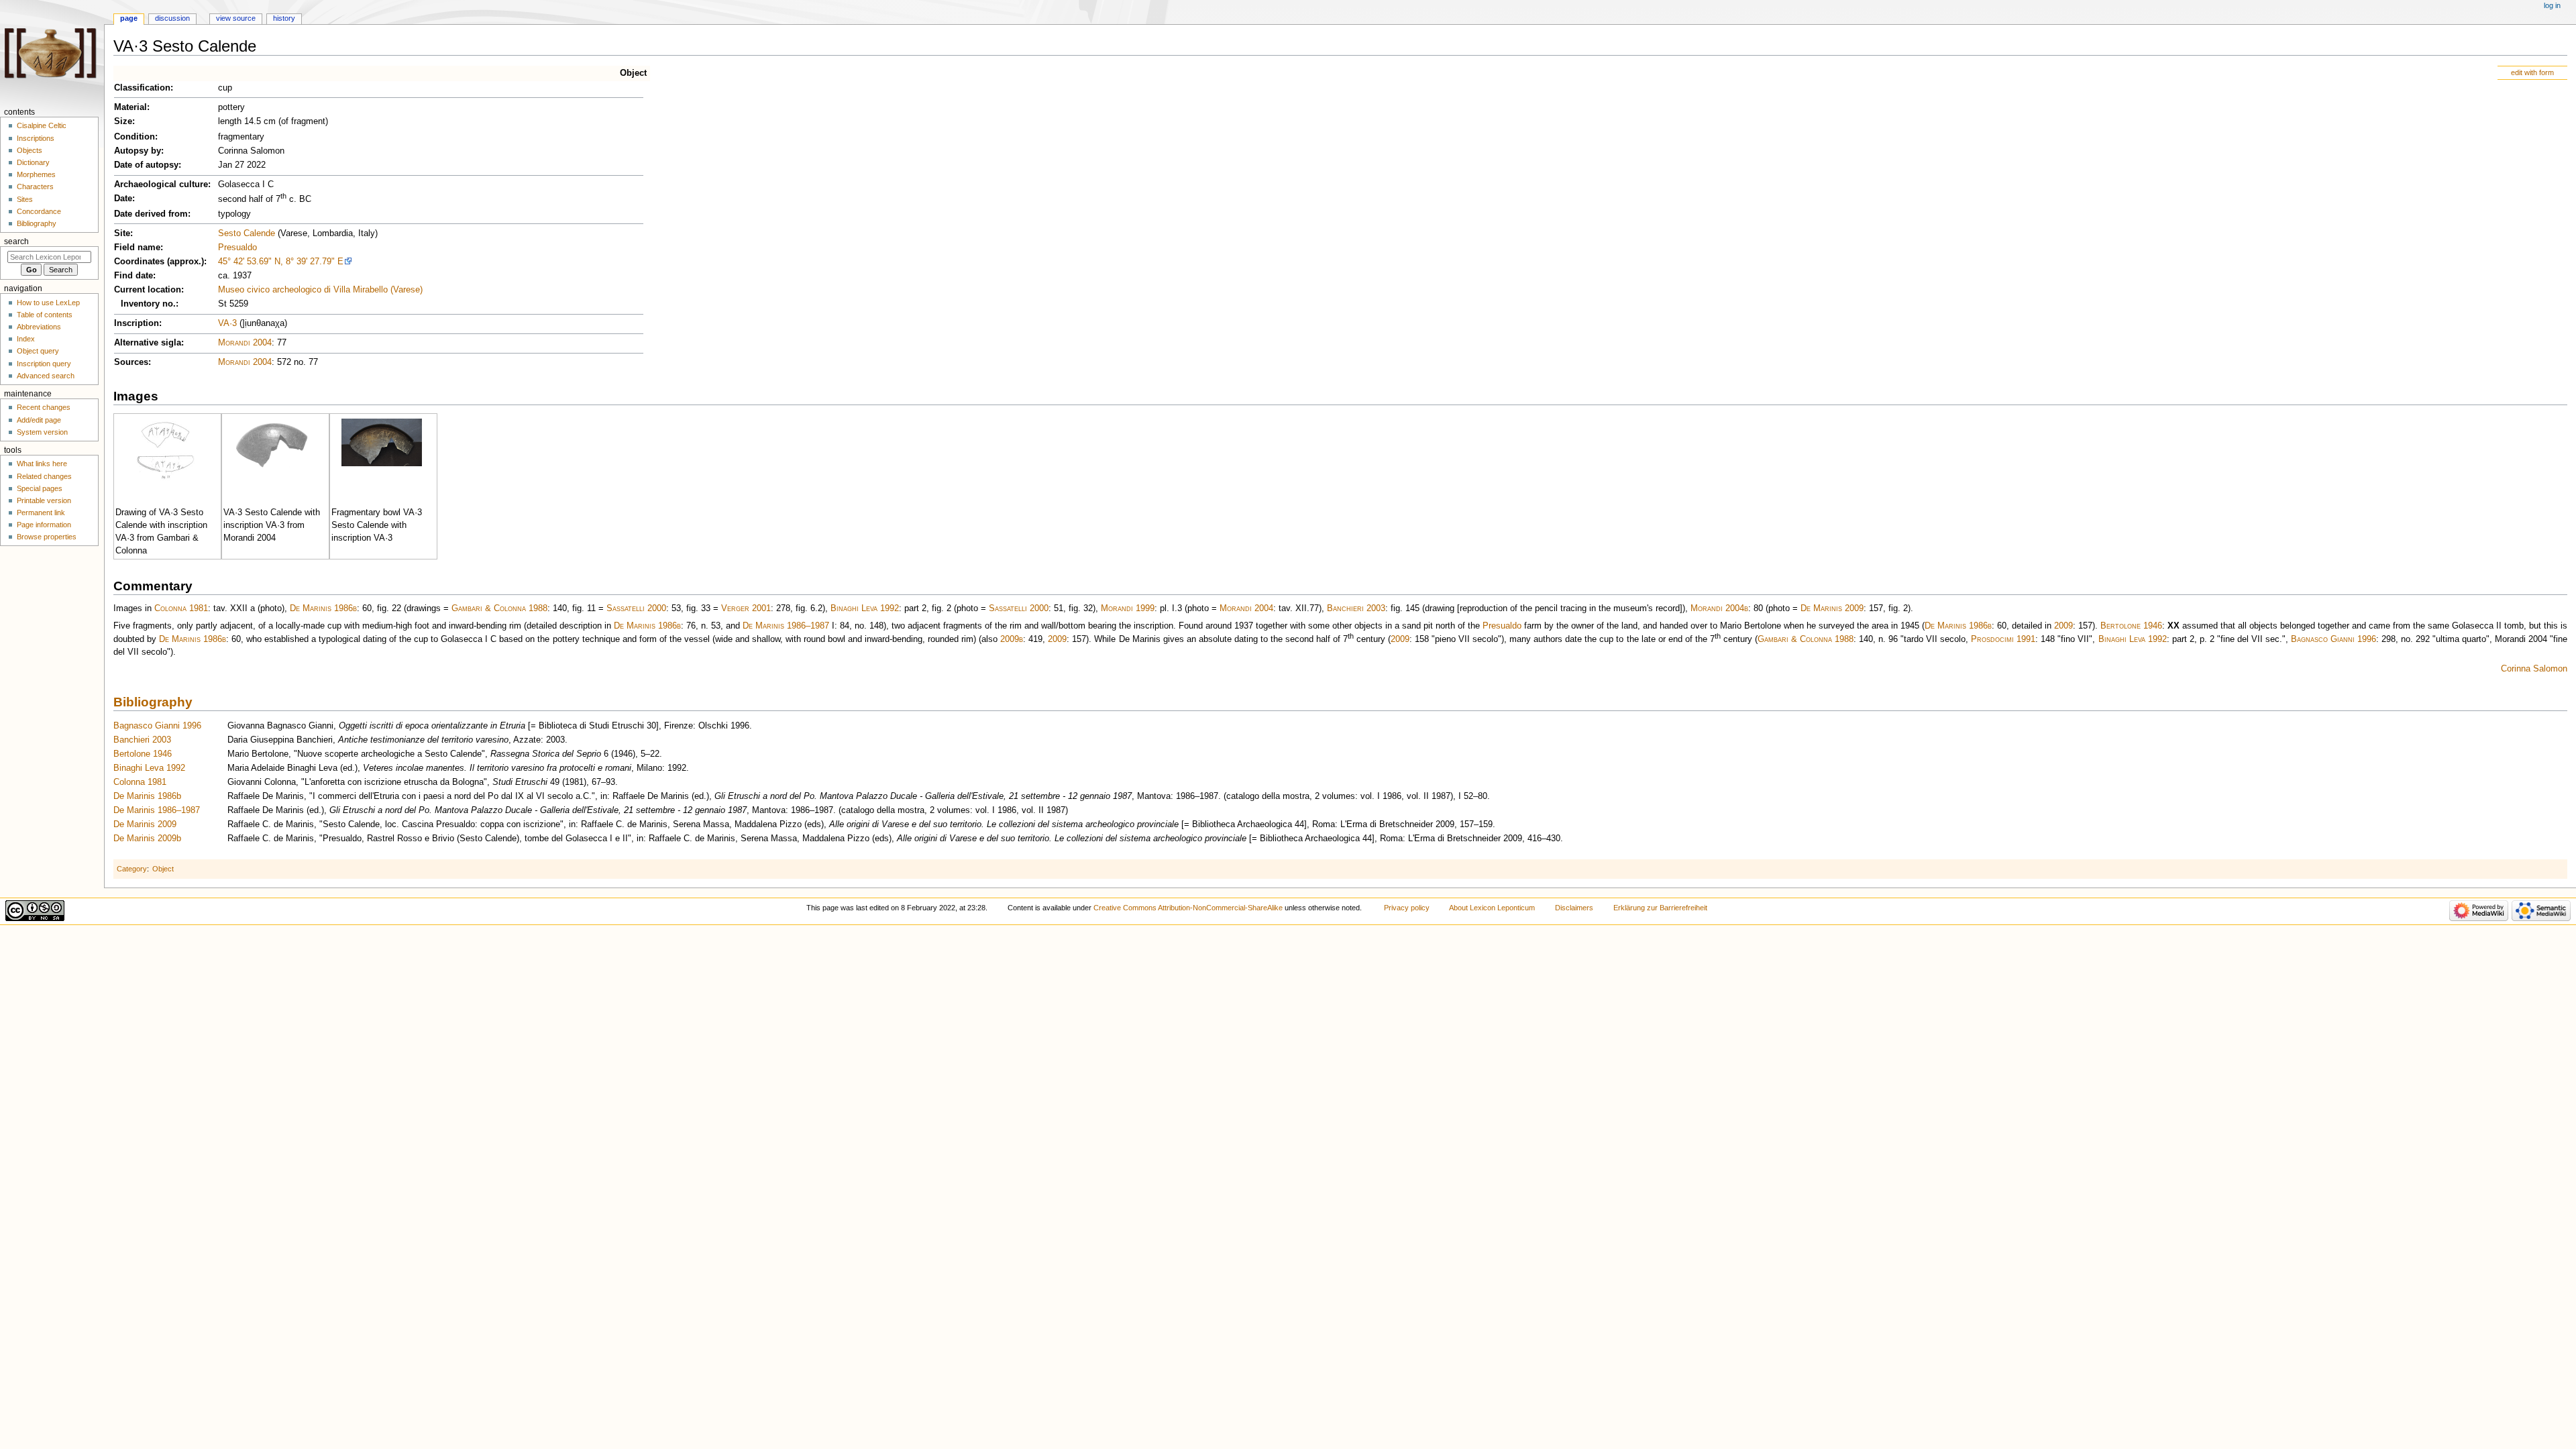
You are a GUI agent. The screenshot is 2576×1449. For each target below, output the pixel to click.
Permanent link (41, 513)
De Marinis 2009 (1832, 608)
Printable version (44, 500)
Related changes (44, 476)
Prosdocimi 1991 (2003, 639)
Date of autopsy (146, 165)
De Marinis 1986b (323, 608)
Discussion (172, 18)
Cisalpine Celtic (42, 125)
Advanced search (46, 376)
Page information (44, 525)
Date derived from (151, 214)
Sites (25, 199)
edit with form (2532, 72)
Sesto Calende (247, 233)
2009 (2063, 626)
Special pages (40, 488)
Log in (2552, 5)
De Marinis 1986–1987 (786, 626)
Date (123, 199)
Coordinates (139, 262)
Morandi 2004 (245, 343)
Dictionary (33, 162)
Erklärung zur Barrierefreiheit (1660, 908)
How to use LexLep (48, 303)
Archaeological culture (161, 184)
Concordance (39, 211)
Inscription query (44, 364)
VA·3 (227, 323)
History (284, 18)
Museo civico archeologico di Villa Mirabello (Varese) (320, 290)
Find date (133, 276)
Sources (131, 362)
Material (130, 107)
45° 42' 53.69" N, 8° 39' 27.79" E (281, 262)
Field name (137, 248)
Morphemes (36, 174)
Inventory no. (148, 304)
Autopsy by (138, 151)
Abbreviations (39, 327)
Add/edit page (39, 420)
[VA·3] (274, 445)
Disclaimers (1574, 908)
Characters (35, 186)
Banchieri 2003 (1356, 608)
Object (633, 73)
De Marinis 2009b (147, 839)
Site (122, 233)
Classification (142, 88)
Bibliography (153, 702)
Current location (148, 290)
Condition (135, 137)
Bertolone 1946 (2131, 626)
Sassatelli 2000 (636, 608)
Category (132, 869)
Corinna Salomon (2534, 669)
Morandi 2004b (1719, 608)
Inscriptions (36, 138)
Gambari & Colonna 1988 (499, 608)
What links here (42, 464)
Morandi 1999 (1128, 608)
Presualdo (237, 248)
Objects (30, 150)
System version (42, 432)
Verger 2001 (746, 608)
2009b (1012, 639)
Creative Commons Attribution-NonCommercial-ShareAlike (1188, 908)
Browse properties (47, 537)
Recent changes (44, 407)
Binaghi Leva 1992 (865, 608)
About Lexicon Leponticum (1492, 908)
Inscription (137, 323)
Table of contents (45, 315)
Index (26, 339)
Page (129, 18)
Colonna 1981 (181, 608)
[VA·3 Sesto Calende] (166, 449)
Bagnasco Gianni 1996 (2333, 639)
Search (16, 241)
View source (236, 18)
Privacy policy (1407, 908)
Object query (38, 351)
